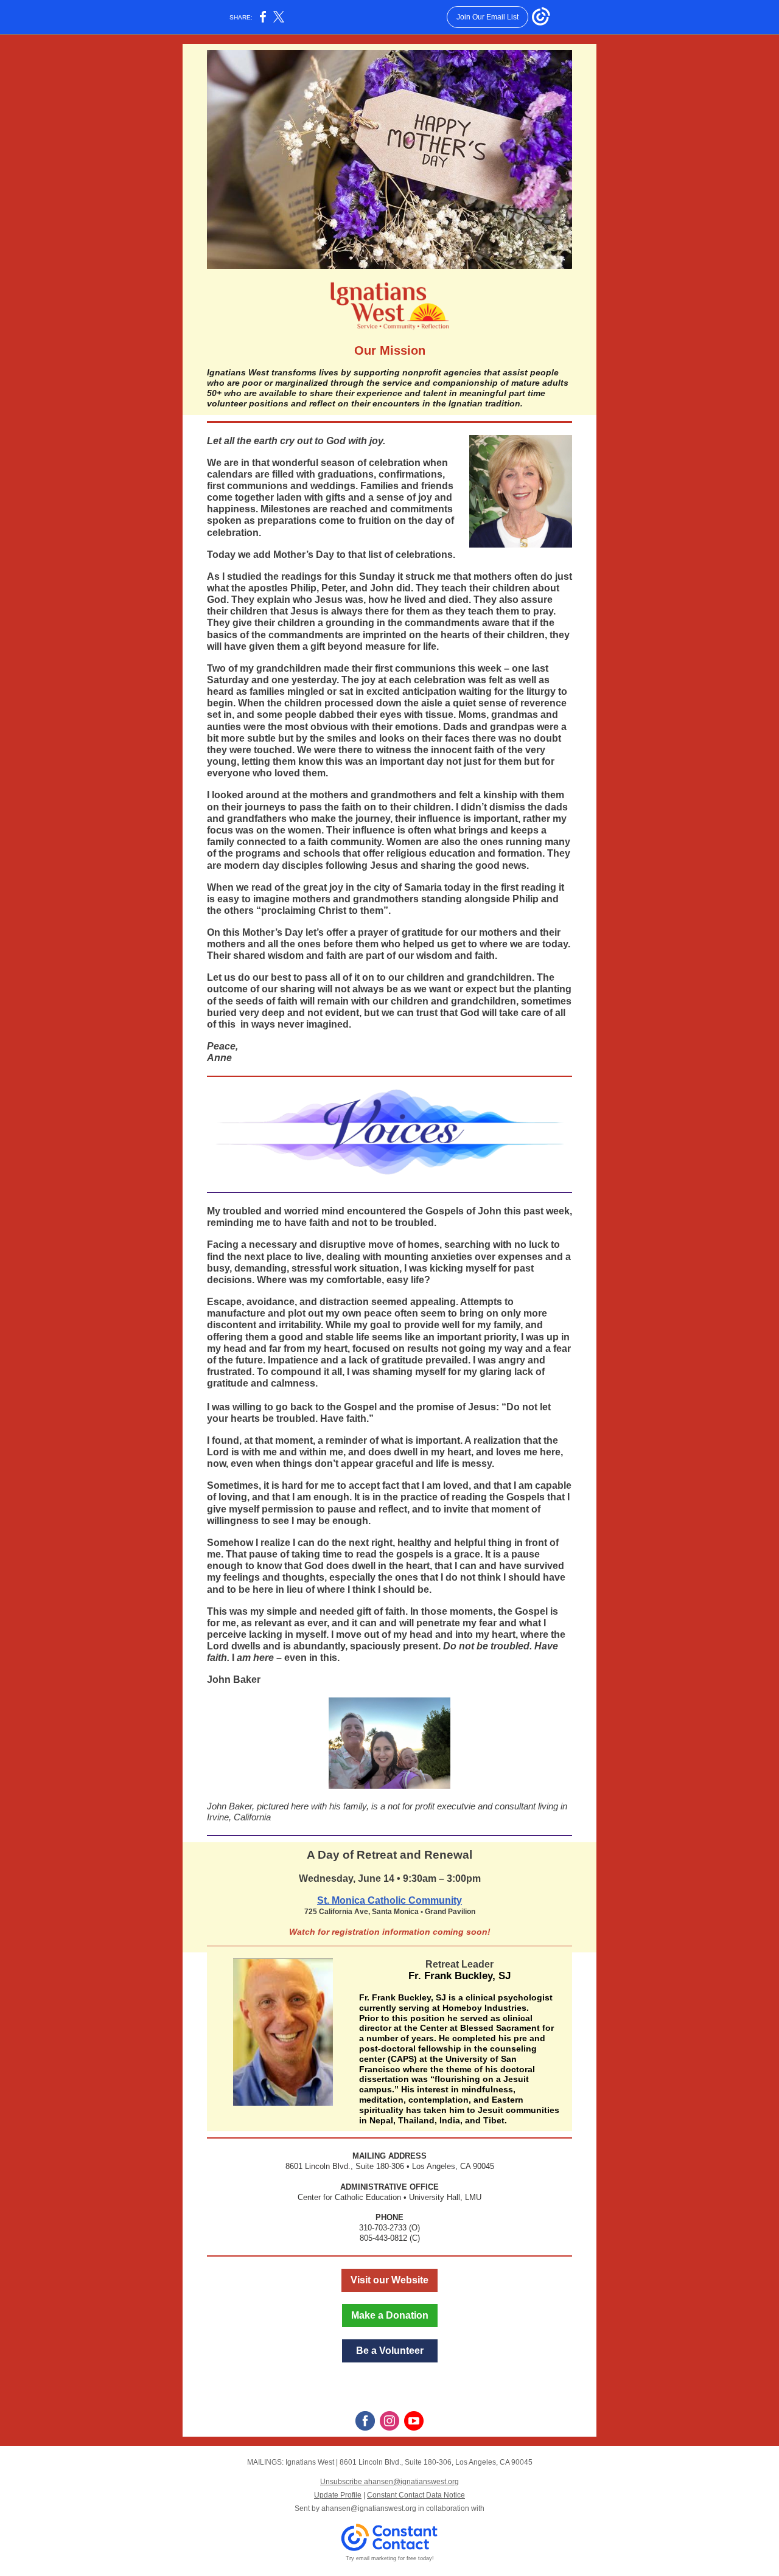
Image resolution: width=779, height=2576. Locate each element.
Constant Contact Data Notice (416, 2495)
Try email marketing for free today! (390, 2558)
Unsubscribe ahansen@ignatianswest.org (389, 2482)
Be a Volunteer (390, 2351)
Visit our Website (389, 2280)
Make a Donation (390, 2315)
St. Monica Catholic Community (389, 1900)
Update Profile (338, 2495)
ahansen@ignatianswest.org (369, 2508)
